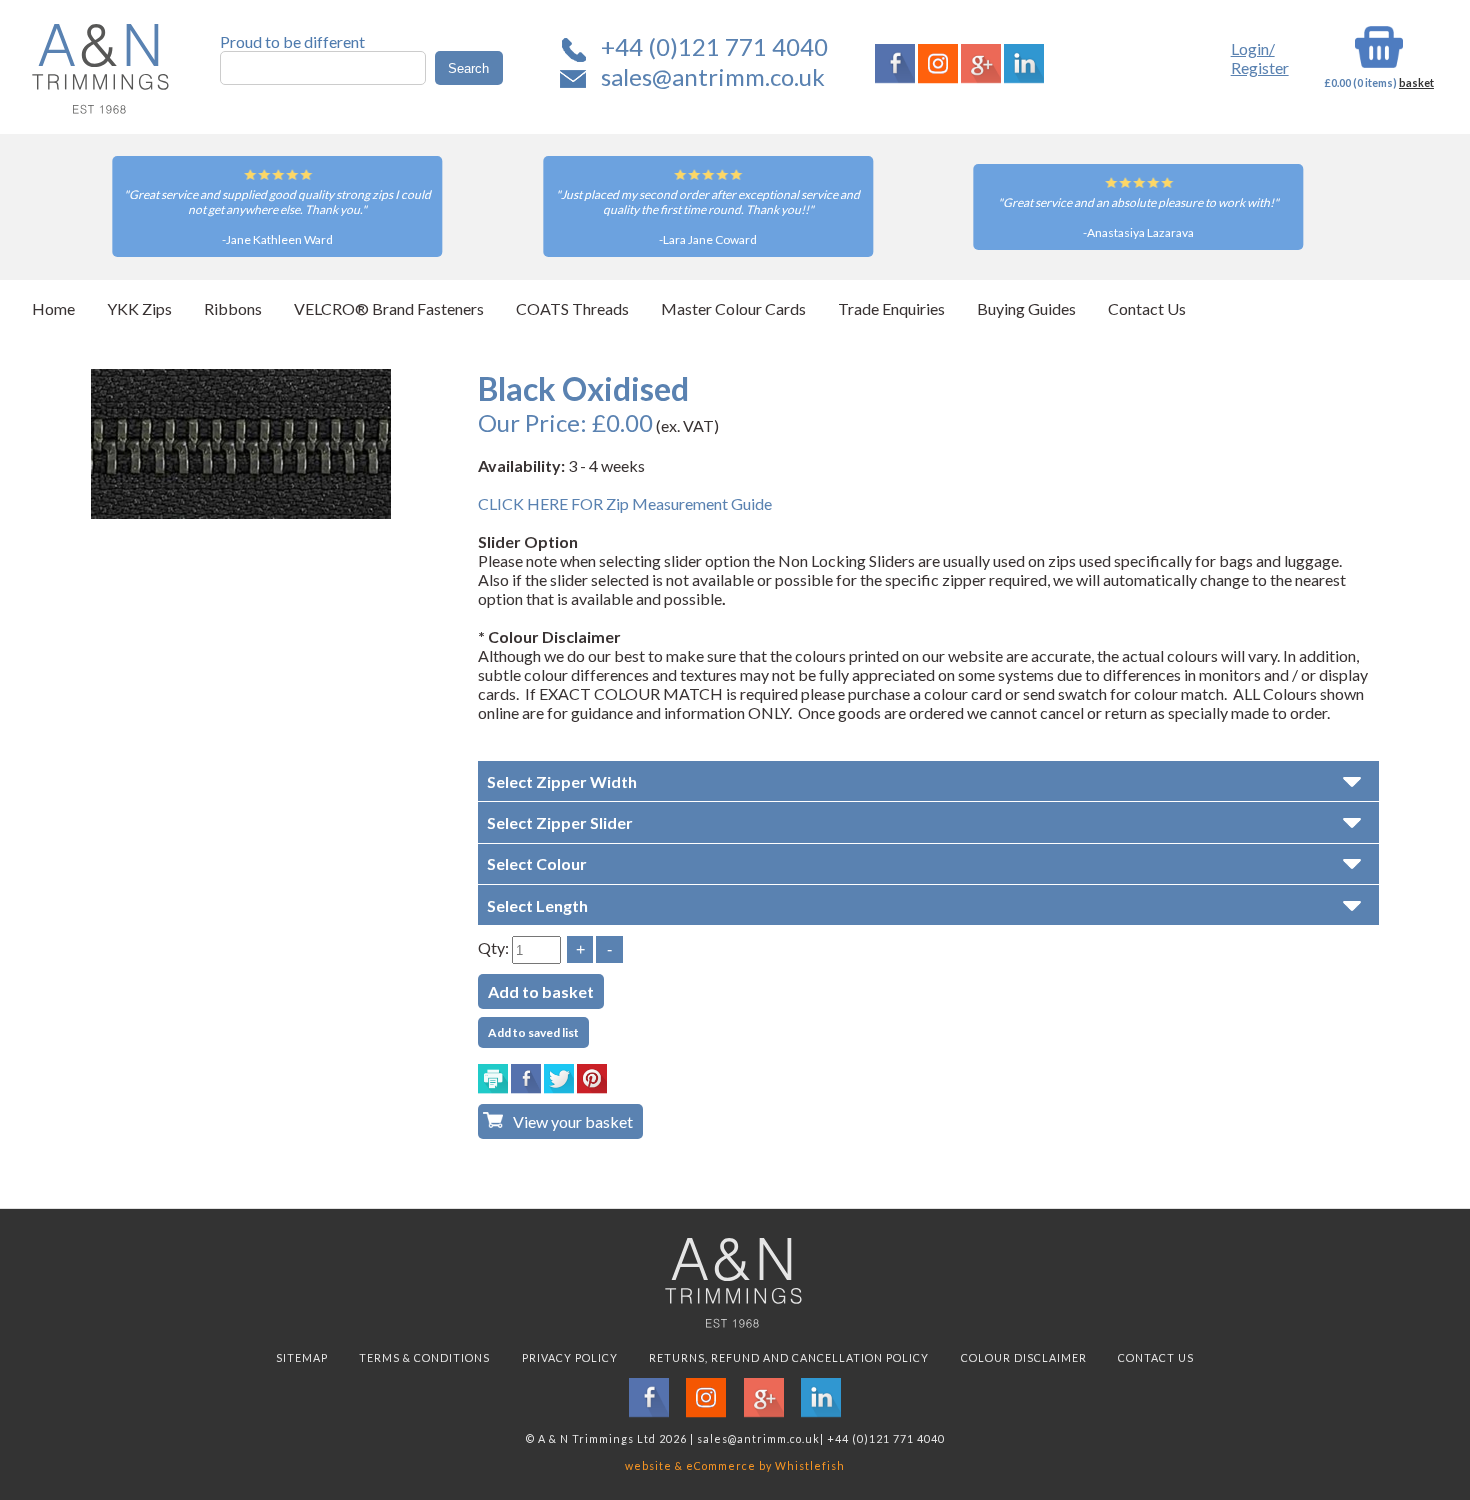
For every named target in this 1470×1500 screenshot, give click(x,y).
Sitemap (302, 1357)
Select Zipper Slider (560, 822)
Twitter (559, 1079)
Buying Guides (1026, 308)
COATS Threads (572, 308)
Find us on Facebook (895, 64)
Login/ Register (1260, 58)
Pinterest (592, 1079)
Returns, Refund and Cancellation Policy (789, 1357)
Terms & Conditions (424, 1357)
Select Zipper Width (562, 781)
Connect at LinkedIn (1024, 64)
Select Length (537, 905)
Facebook (526, 1079)
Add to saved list (533, 1032)
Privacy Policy (570, 1357)
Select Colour (537, 863)
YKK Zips (139, 308)
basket (1416, 82)
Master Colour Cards (733, 308)
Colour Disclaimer (1024, 1357)
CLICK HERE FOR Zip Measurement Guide (625, 503)
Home (53, 308)
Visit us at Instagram (938, 64)
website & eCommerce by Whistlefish (735, 1465)
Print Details (493, 1079)
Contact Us (1147, 308)
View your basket (573, 1121)
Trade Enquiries (891, 308)
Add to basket (541, 991)
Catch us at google (981, 64)
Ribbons (233, 308)
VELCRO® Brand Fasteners (389, 308)
